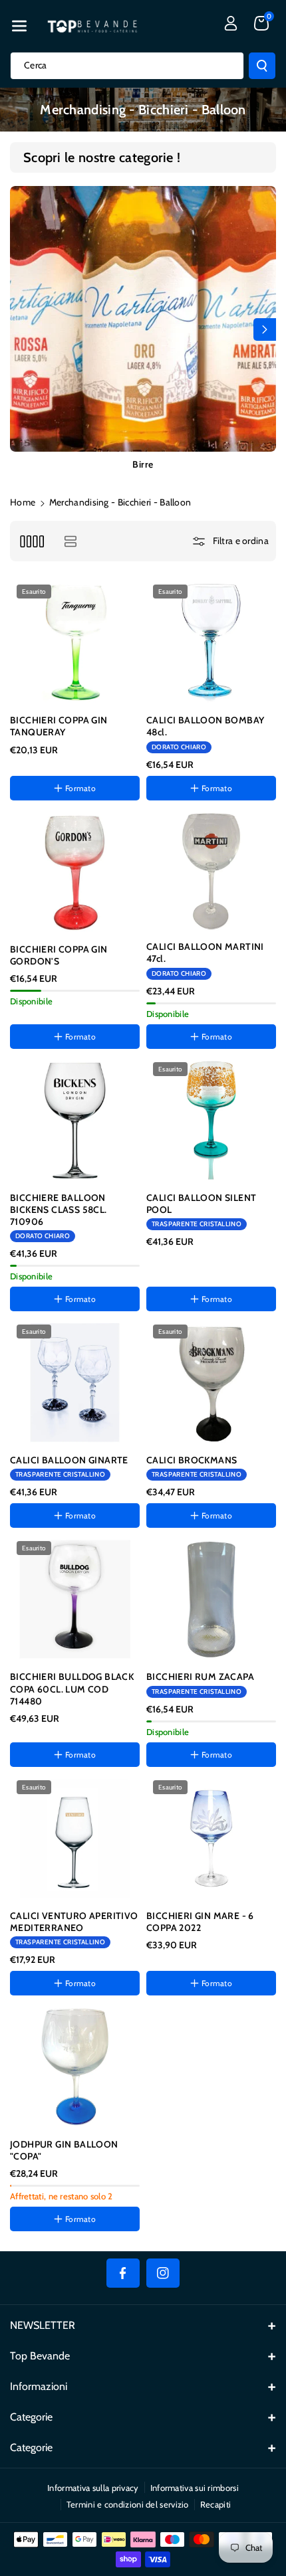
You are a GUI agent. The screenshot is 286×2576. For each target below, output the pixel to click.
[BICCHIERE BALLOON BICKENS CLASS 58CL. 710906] (75, 1120)
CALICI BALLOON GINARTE (69, 1460)
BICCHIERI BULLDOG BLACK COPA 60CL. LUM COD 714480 (72, 1689)
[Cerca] (262, 66)
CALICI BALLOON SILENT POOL (201, 1204)
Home (23, 502)
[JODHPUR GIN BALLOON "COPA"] (75, 2067)
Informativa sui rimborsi (195, 2488)
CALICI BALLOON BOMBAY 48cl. (205, 726)
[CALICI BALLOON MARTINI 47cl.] (211, 871)
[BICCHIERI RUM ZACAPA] (211, 1599)
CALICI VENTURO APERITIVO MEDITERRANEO (74, 1922)
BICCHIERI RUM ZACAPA (200, 1677)
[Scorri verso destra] (265, 329)
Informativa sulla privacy (93, 2488)
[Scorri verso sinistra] (21, 329)
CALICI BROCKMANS (192, 1460)
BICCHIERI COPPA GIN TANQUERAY (59, 726)
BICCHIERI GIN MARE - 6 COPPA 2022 (200, 1922)
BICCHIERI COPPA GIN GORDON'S (59, 955)
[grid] (32, 541)
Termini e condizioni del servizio (128, 2504)
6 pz (170, 2020)
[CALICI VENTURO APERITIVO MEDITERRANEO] (75, 1838)
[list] (70, 541)
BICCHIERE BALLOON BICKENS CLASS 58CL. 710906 (59, 1210)
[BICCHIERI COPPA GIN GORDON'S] (75, 872)
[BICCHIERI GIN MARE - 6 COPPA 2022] (211, 1838)
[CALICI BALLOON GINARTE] (75, 1383)
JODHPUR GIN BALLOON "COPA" (64, 2150)
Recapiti (215, 2504)
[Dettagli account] (231, 23)
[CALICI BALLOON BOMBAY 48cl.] (211, 643)
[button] (19, 26)
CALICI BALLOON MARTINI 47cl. (205, 953)
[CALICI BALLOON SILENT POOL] (211, 1120)
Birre (143, 464)
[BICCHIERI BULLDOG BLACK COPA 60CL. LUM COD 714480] (75, 1599)
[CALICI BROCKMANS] (211, 1383)
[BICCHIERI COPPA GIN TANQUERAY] (75, 643)
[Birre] (143, 319)
